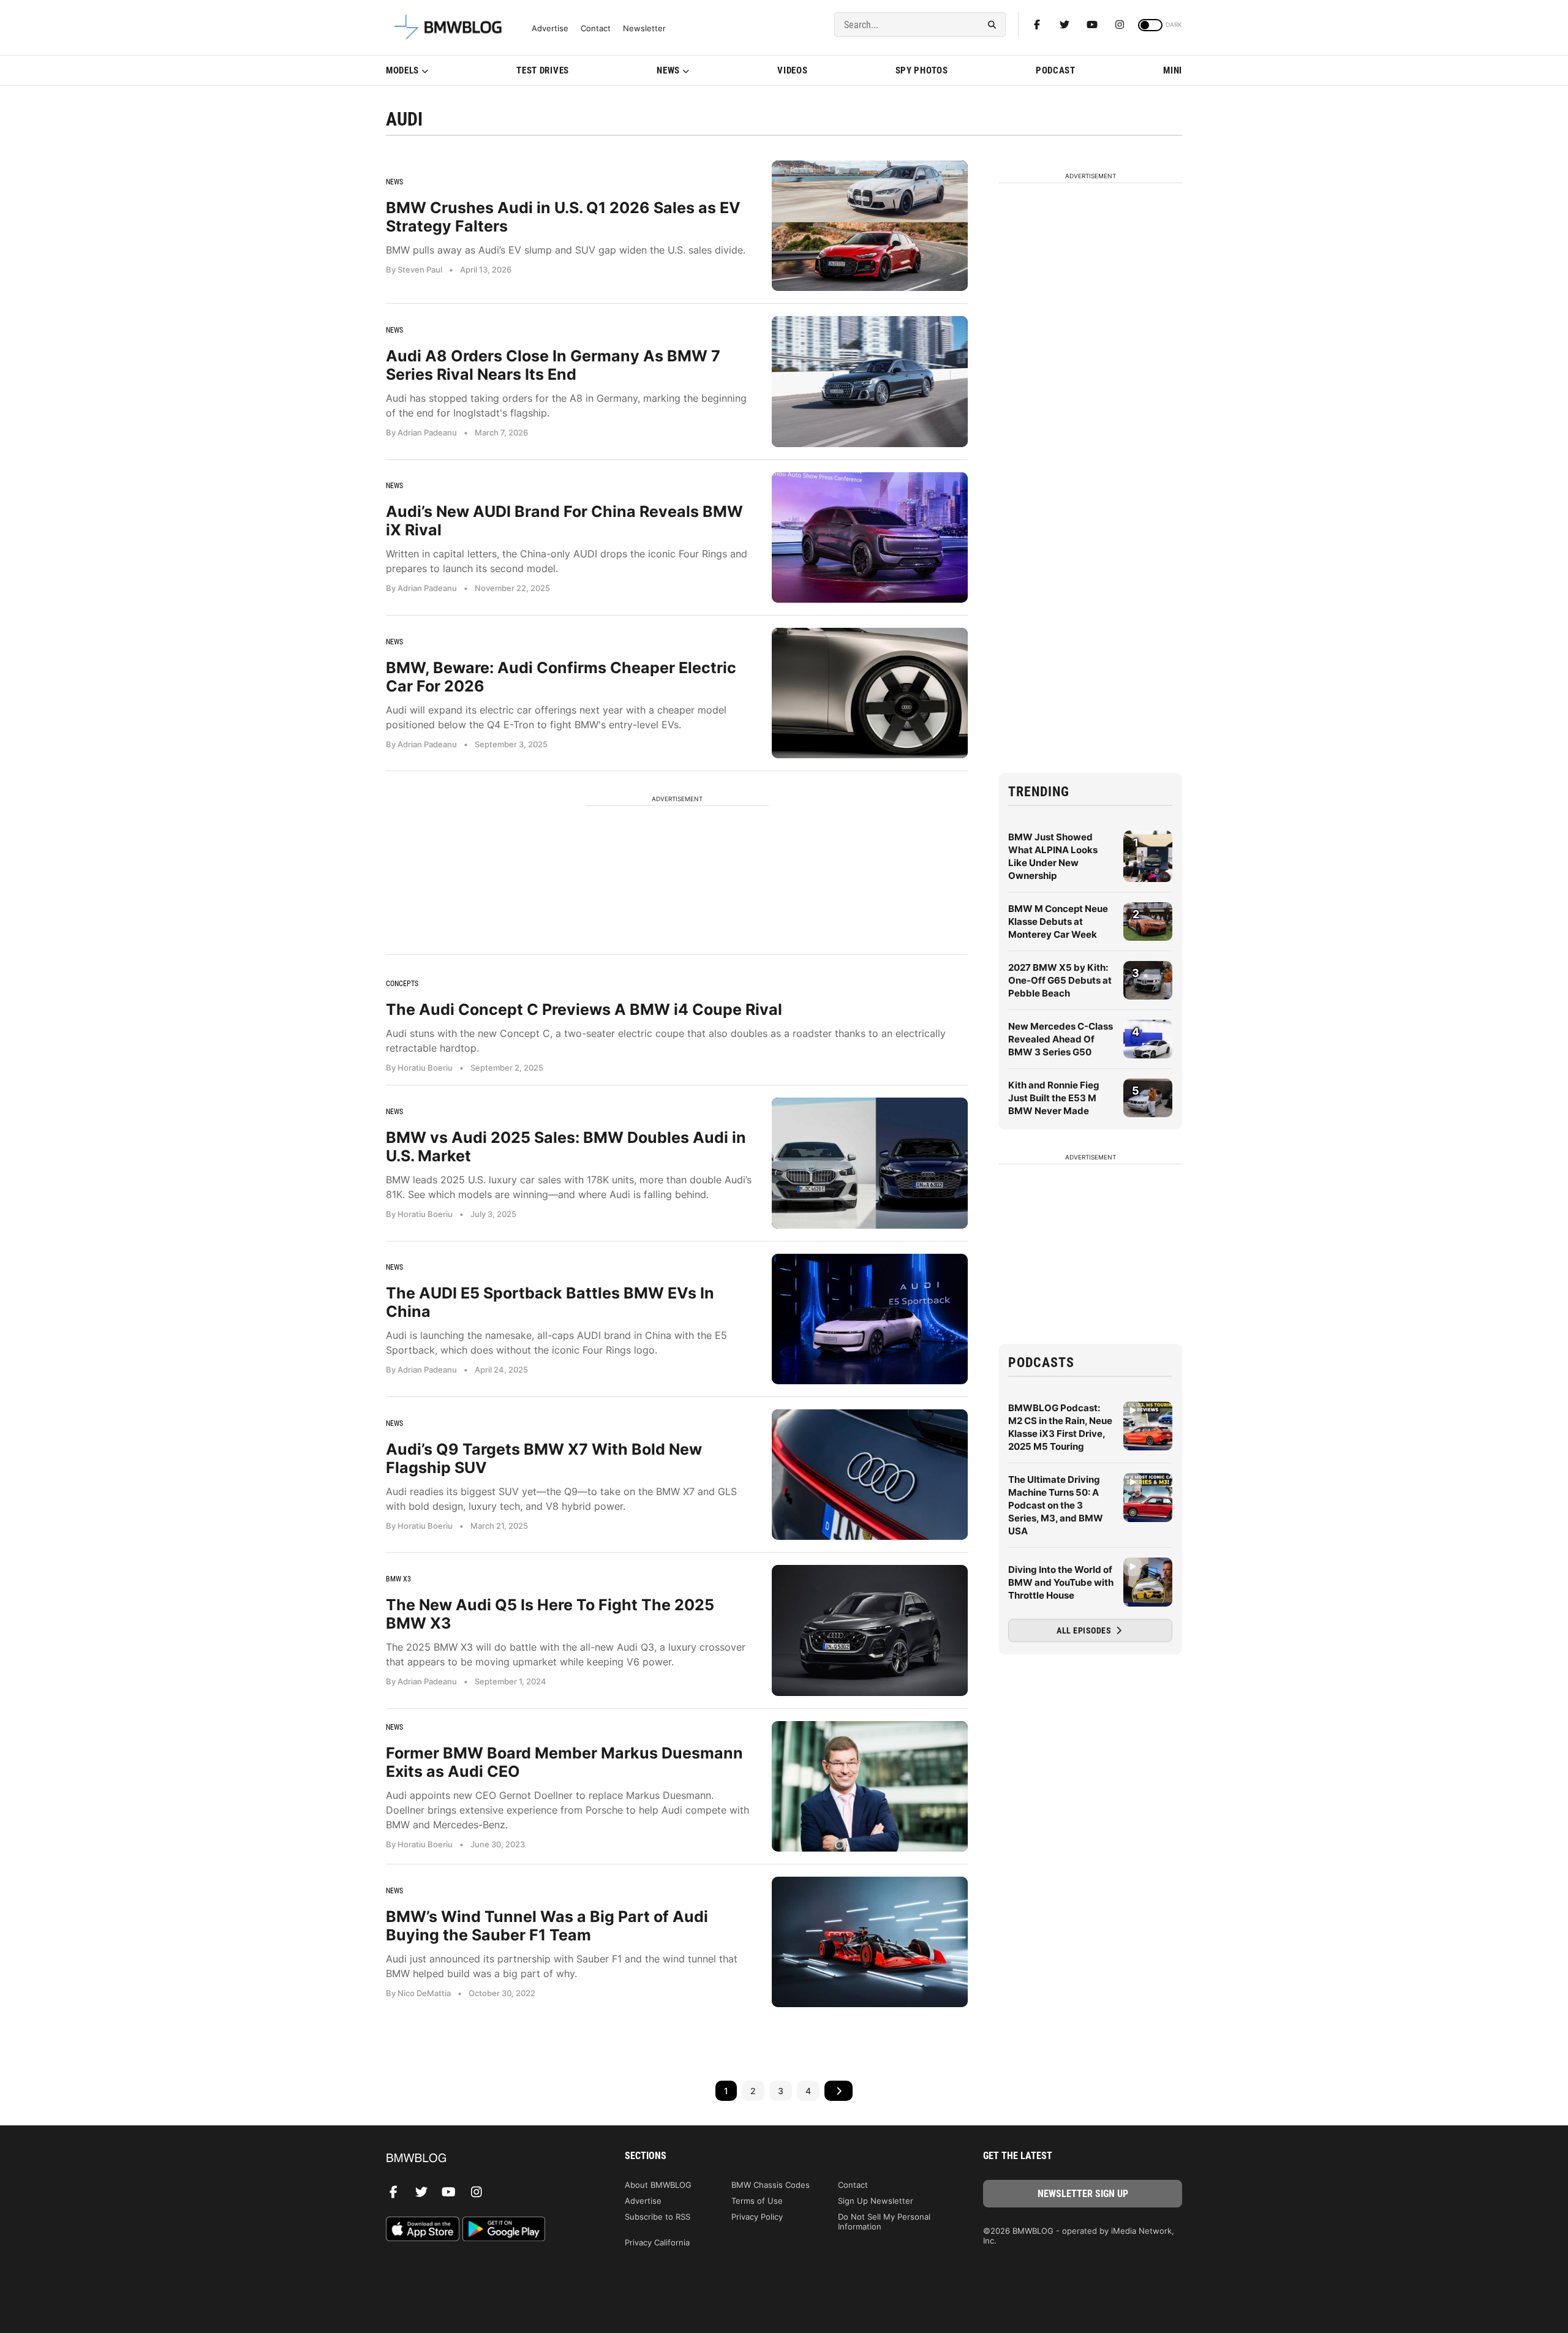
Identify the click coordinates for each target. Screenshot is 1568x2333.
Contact (596, 28)
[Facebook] (1037, 24)
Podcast (1056, 70)
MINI (1173, 70)
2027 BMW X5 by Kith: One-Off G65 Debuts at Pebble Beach (1060, 980)
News (668, 70)
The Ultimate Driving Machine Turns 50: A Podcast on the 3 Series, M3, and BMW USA (1056, 1505)
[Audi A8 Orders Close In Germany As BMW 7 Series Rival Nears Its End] (870, 381)
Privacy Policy (757, 2217)
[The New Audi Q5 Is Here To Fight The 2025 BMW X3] (870, 1630)
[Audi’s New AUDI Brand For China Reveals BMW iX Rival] (870, 537)
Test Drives (543, 70)
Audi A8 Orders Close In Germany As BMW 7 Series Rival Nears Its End (553, 365)
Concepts (402, 984)
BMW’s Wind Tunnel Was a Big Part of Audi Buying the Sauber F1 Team (547, 1926)
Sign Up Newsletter (876, 2201)
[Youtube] (1092, 24)
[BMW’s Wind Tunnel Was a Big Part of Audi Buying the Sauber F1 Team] (870, 1942)
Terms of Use (757, 2201)
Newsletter (644, 28)
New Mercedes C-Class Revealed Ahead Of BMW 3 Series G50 (1061, 1039)
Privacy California (657, 2242)
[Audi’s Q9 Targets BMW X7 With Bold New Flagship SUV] (870, 1475)
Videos (792, 70)
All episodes (1085, 1630)
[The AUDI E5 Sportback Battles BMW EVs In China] (870, 1319)
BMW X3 (398, 1579)
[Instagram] (1120, 24)
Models (402, 70)
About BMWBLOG (658, 2185)
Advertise (550, 28)
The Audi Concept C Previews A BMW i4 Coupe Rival (584, 1009)
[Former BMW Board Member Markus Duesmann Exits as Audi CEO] (870, 1786)
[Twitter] (1065, 24)
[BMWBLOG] (485, 2159)
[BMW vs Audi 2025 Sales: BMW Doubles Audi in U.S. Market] (870, 1163)
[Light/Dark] (1150, 25)
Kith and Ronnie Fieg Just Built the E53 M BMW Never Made (1054, 1098)
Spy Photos (922, 70)
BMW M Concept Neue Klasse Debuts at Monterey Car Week (1058, 922)
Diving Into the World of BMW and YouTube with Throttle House (1061, 1582)
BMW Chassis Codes (771, 2185)
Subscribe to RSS (658, 2217)
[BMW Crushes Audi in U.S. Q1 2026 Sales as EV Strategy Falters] (870, 226)
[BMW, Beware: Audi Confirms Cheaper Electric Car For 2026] (870, 693)
